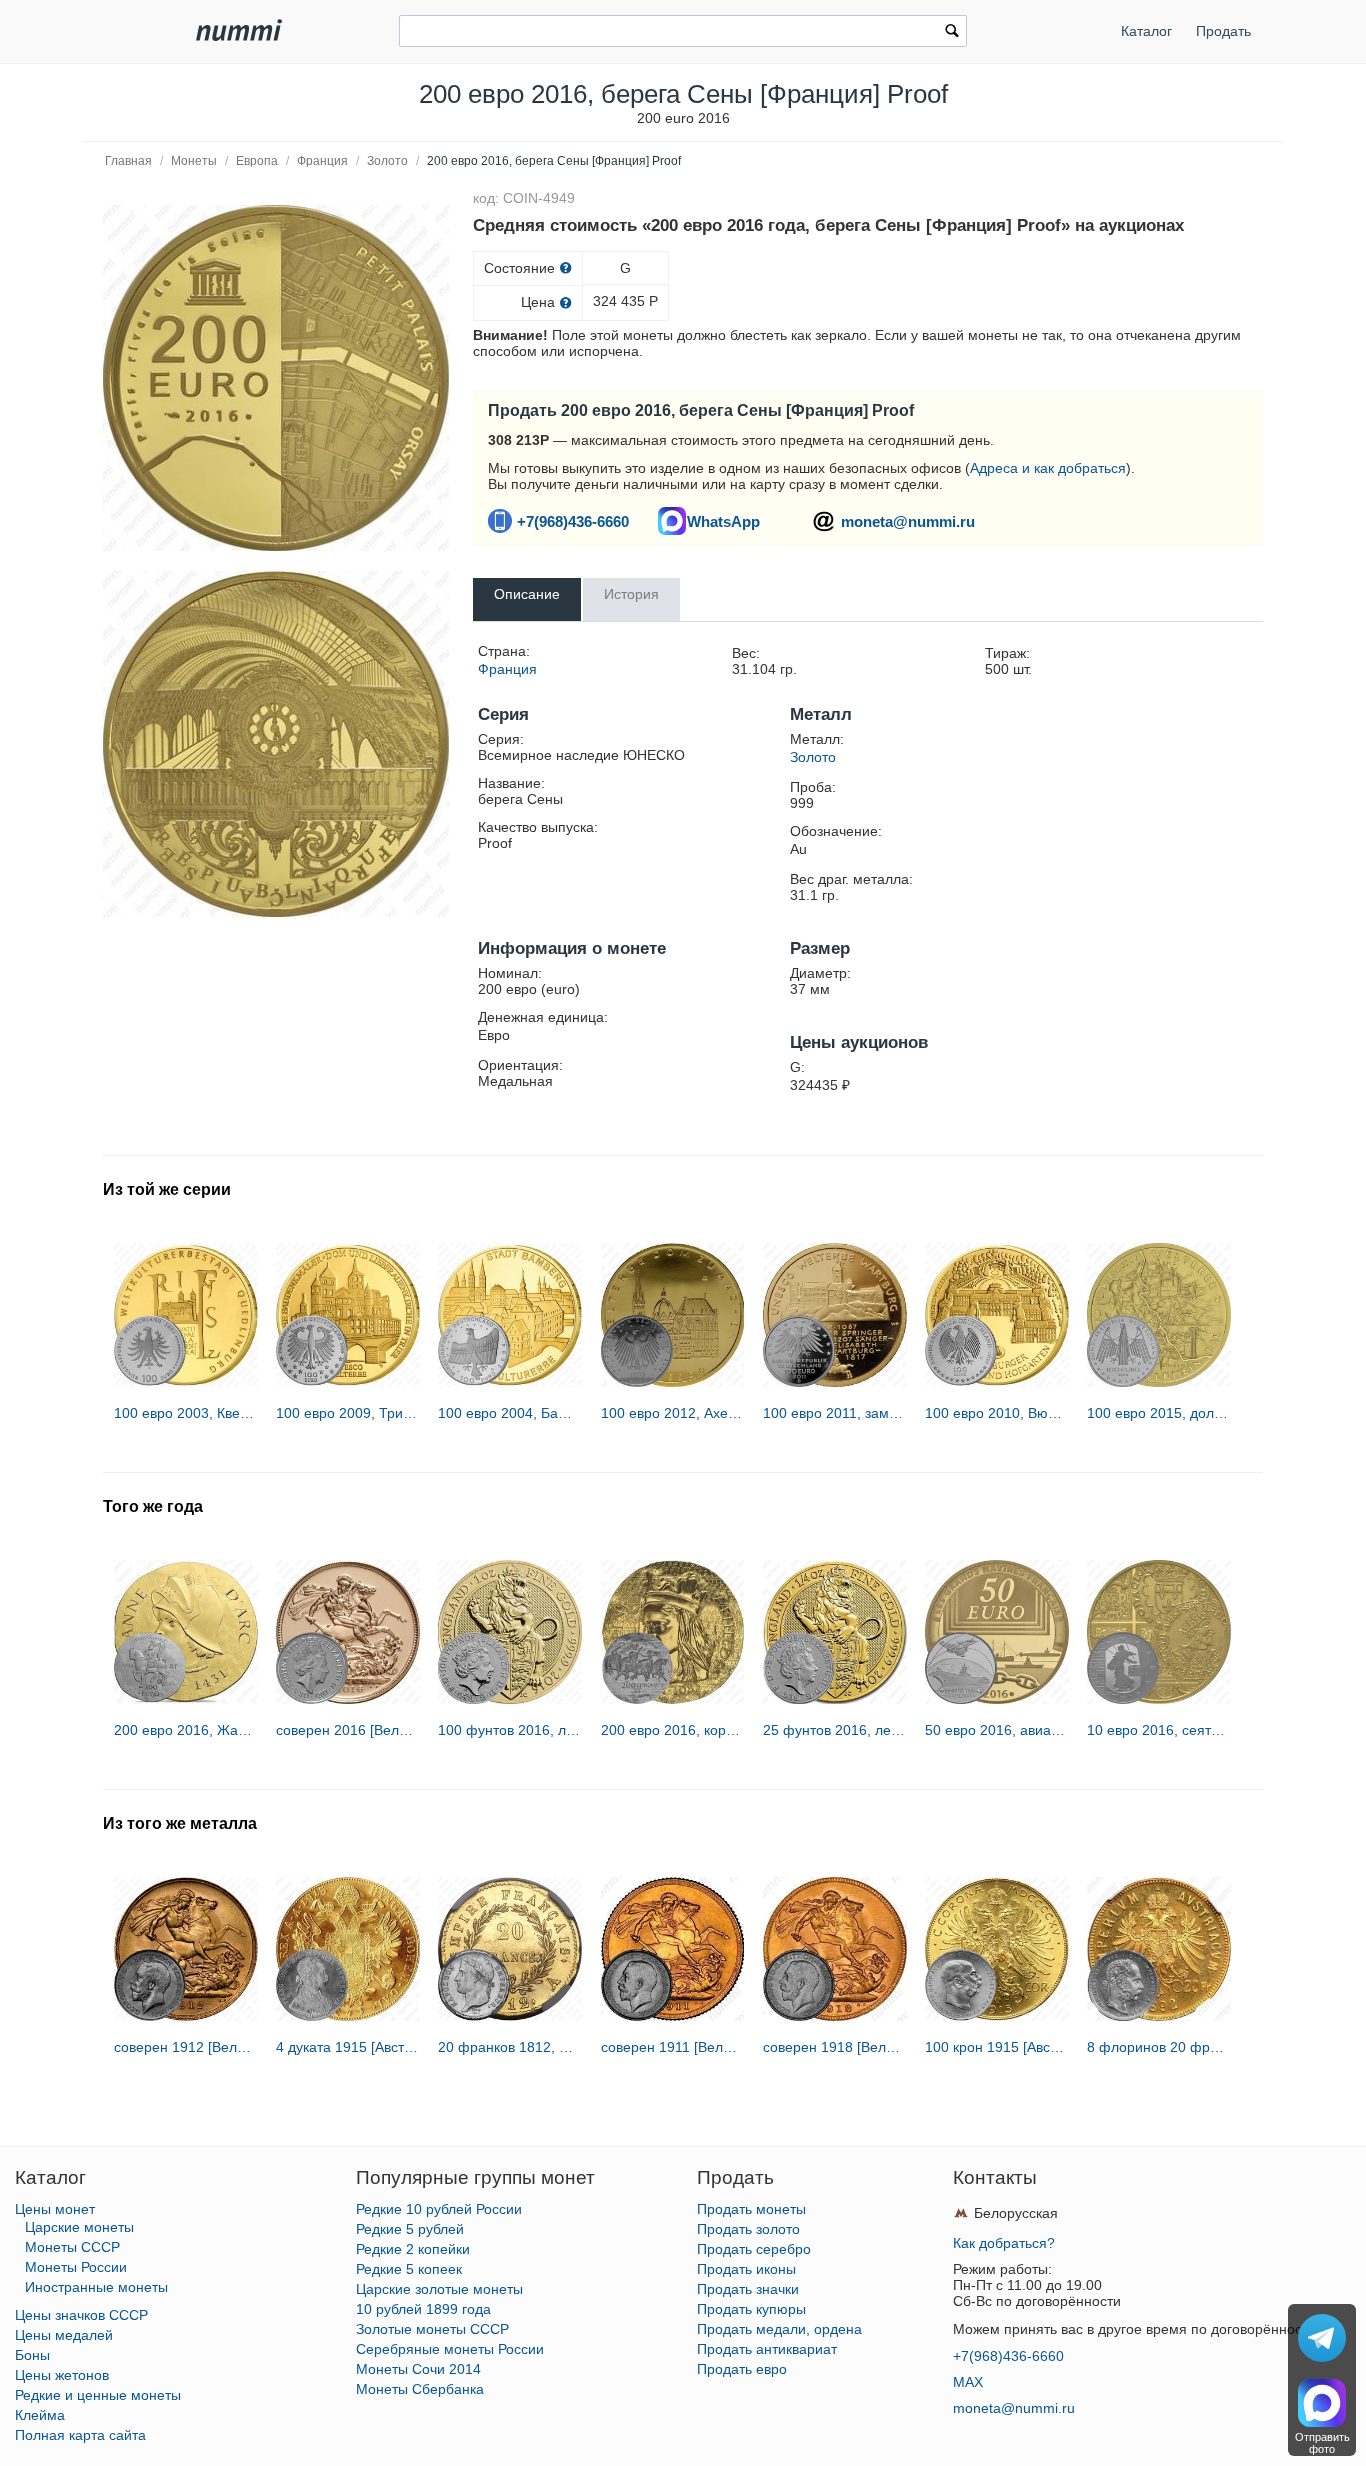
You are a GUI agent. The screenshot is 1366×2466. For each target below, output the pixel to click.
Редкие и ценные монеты (98, 2395)
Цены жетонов (62, 2375)
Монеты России (76, 2267)
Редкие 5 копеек (409, 2269)
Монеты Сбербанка (420, 2389)
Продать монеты (751, 2209)
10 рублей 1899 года (423, 2309)
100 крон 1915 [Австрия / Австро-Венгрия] (997, 2047)
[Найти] (952, 33)
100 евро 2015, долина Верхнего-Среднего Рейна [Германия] (1159, 1413)
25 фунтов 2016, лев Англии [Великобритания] (835, 1730)
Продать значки (748, 2289)
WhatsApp (723, 521)
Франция (322, 161)
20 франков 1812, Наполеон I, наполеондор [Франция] (510, 2047)
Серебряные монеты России (450, 2349)
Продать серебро (754, 2249)
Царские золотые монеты (439, 2289)
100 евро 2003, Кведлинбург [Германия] (186, 1413)
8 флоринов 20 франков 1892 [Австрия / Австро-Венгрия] (1159, 2047)
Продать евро (742, 2369)
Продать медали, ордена (779, 2329)
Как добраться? (1004, 2243)
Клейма (40, 2415)
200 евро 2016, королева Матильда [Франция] (673, 1730)
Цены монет (55, 2209)
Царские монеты (79, 2227)
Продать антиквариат (767, 2349)
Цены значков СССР (81, 2315)
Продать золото (748, 2229)
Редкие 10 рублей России (439, 2209)
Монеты (194, 161)
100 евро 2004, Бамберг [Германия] (510, 1413)
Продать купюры (751, 2309)
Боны (32, 2355)
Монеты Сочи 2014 (418, 2369)
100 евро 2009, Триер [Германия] (348, 1413)
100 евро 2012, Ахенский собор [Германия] (673, 1413)
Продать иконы (746, 2269)
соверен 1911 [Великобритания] (673, 2047)
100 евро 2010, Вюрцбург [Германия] (997, 1413)
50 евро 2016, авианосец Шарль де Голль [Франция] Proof (997, 1730)
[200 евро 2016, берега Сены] (276, 378)
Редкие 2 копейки (413, 2249)
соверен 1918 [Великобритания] (835, 2047)
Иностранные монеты (96, 2287)
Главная (128, 161)
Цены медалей (64, 2335)
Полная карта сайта (80, 2435)
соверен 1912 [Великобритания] (186, 2047)
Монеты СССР (72, 2247)
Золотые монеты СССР (432, 2329)
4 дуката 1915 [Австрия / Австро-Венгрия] (348, 2047)
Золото (387, 161)
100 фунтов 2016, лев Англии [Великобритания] (510, 1730)
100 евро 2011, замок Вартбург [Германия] (835, 1413)
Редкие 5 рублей (410, 2229)
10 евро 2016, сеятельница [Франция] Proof (1159, 1730)
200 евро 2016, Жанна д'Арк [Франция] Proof (186, 1730)
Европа (257, 161)
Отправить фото (1322, 2443)
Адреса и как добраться (1048, 468)
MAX (968, 2382)
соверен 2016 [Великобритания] (348, 1730)
